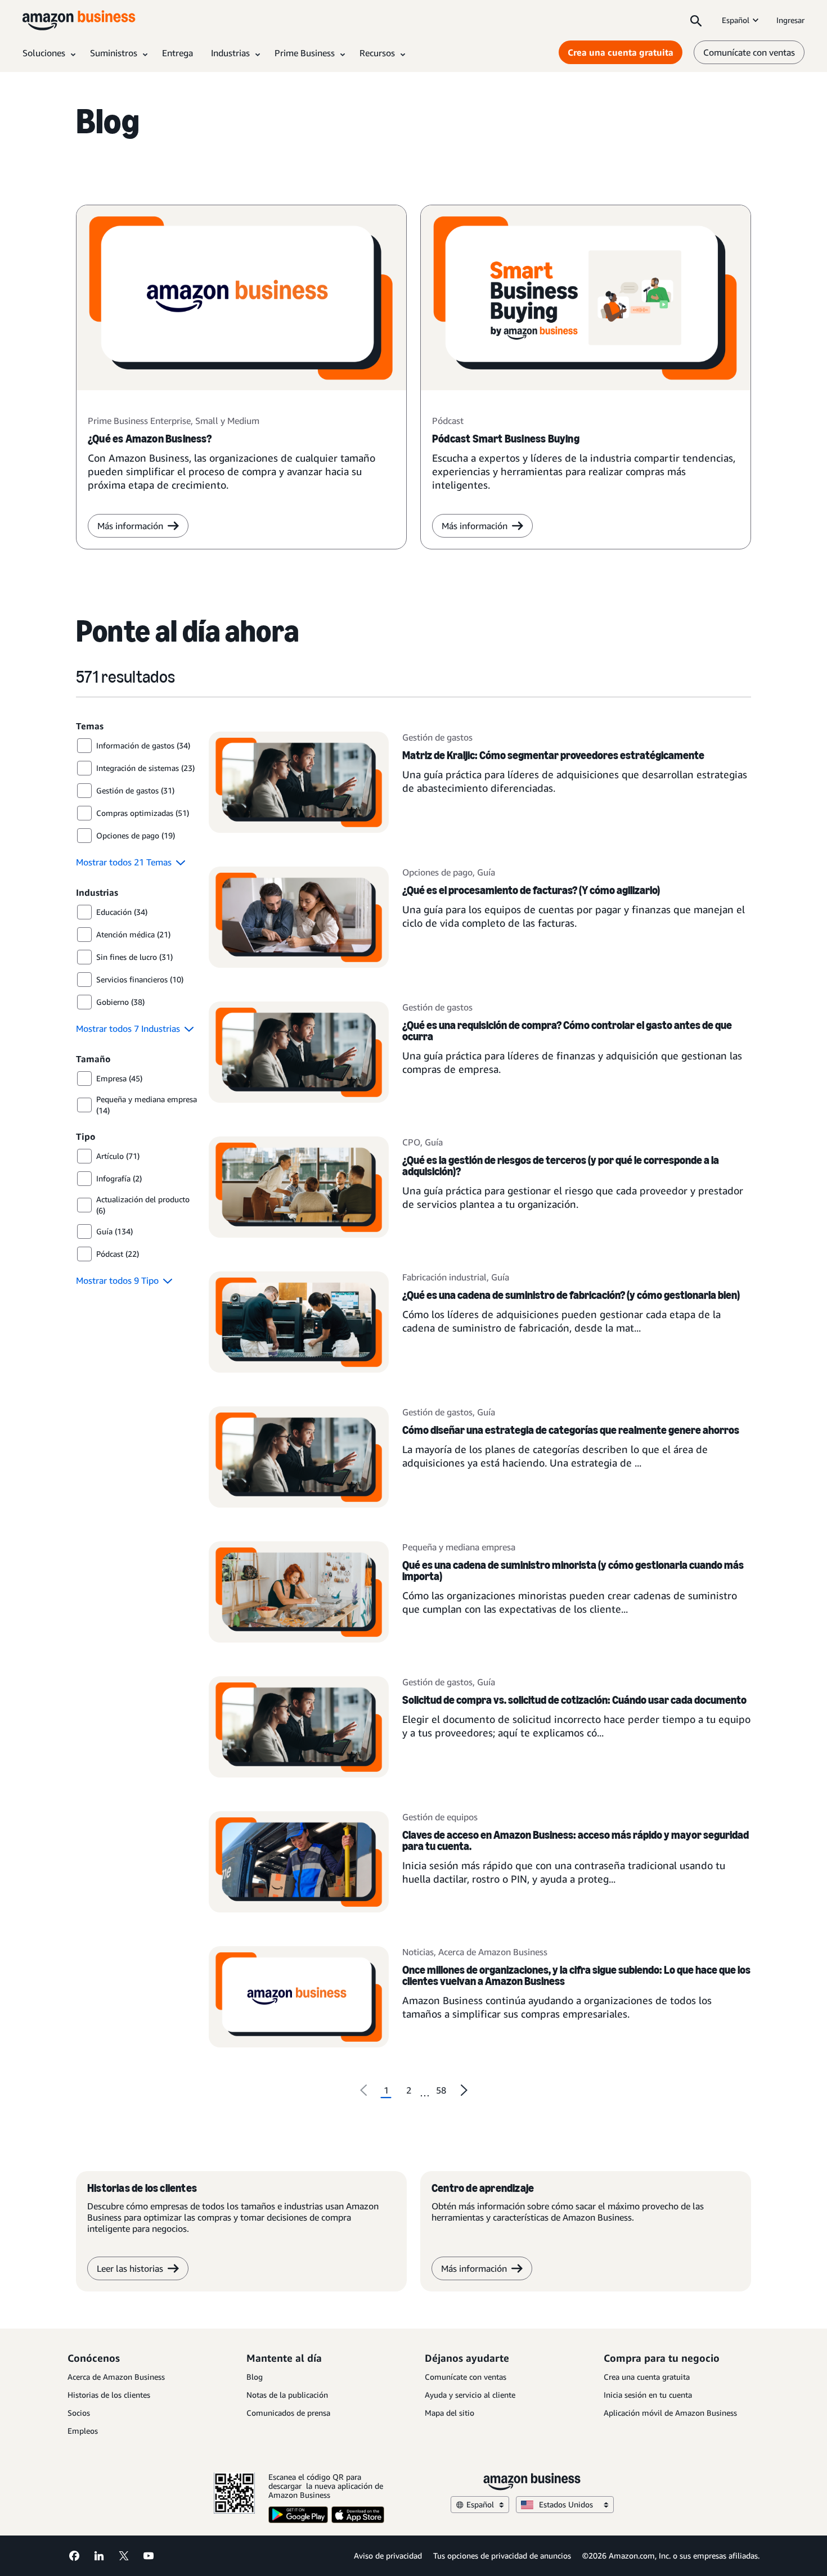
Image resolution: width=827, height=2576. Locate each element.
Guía (486, 872)
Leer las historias (130, 2268)
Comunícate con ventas (749, 52)
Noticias (418, 1952)
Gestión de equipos (440, 1817)
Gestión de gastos (437, 737)
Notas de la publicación (287, 2395)
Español (736, 20)
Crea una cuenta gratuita (621, 52)
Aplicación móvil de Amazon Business (670, 2413)
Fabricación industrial (444, 1277)
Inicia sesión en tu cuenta (648, 2395)
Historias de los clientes (109, 2395)
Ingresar (790, 20)
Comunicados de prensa (288, 2413)
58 (441, 2090)
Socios (79, 2413)
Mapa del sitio (450, 2413)
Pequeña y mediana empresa (459, 1547)
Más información (130, 526)
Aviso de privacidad (388, 2555)
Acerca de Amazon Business (493, 1952)
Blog (255, 2377)
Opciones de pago (437, 872)
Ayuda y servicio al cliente (470, 2395)
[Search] (696, 20)
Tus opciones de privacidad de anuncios (502, 2555)
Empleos (83, 2431)
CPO (411, 1142)
